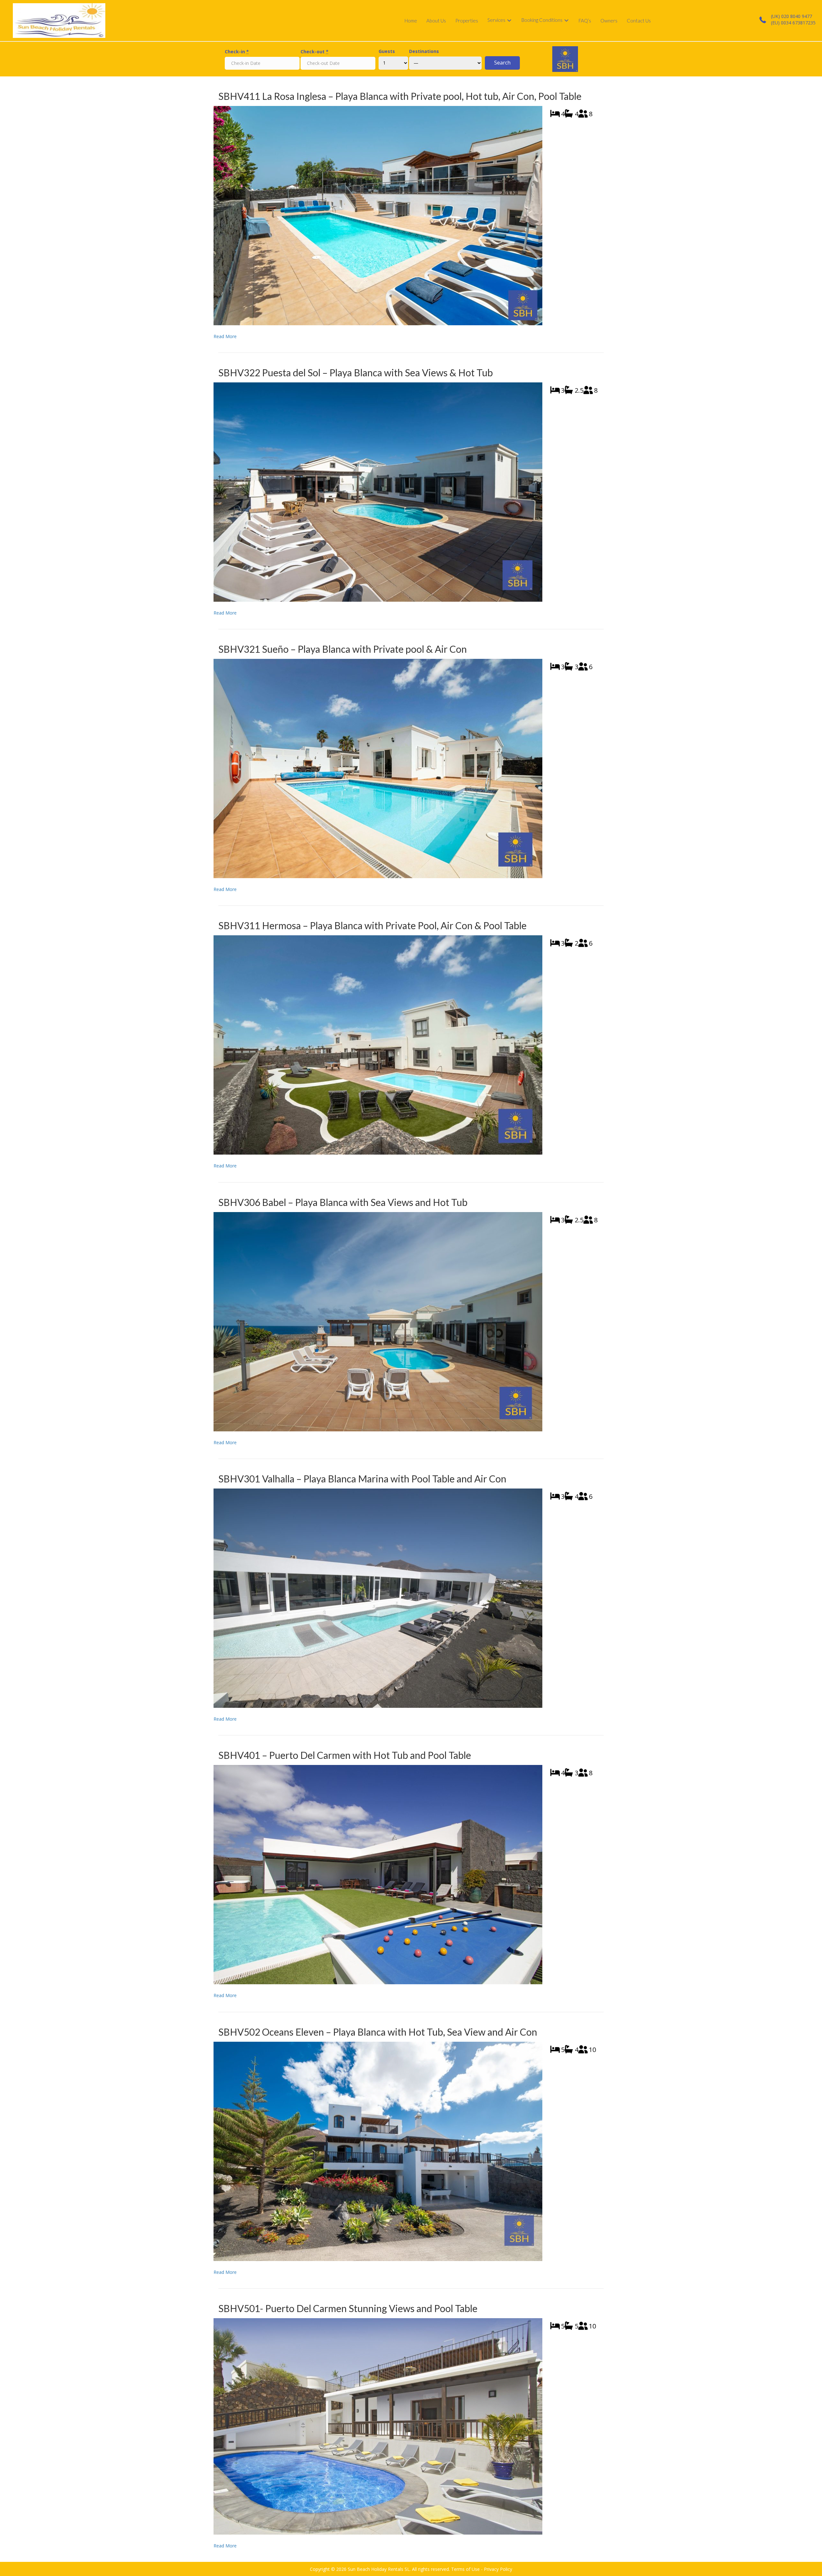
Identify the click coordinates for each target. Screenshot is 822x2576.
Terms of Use (465, 2569)
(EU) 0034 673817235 (793, 23)
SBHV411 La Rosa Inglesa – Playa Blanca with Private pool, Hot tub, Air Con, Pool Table (400, 96)
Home (411, 21)
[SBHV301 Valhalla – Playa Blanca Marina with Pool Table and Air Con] (378, 1598)
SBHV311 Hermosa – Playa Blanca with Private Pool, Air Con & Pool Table (372, 925)
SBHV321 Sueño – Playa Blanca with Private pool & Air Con (343, 649)
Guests (387, 51)
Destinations (424, 51)
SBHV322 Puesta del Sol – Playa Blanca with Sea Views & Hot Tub (356, 372)
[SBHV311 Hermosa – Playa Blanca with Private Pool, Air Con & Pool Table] (378, 1045)
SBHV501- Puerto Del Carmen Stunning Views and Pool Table (348, 2308)
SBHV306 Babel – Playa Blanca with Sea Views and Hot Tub (343, 1202)
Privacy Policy (498, 2569)
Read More (225, 336)
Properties (467, 21)
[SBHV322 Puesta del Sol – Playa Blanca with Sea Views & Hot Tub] (378, 491)
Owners (609, 21)
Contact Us (639, 21)
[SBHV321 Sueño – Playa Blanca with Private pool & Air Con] (378, 768)
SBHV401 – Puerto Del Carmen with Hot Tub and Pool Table (345, 1755)
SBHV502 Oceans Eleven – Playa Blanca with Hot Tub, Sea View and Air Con (378, 2032)
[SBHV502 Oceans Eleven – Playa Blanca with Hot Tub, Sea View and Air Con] (378, 2151)
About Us (436, 21)
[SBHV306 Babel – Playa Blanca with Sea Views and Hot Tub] (378, 1321)
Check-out (315, 52)
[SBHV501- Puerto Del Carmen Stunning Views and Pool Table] (378, 2426)
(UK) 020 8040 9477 (791, 16)
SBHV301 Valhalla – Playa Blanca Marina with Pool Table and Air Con (362, 1479)
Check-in (237, 52)
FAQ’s (585, 21)
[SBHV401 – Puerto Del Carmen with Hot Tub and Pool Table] (378, 1874)
